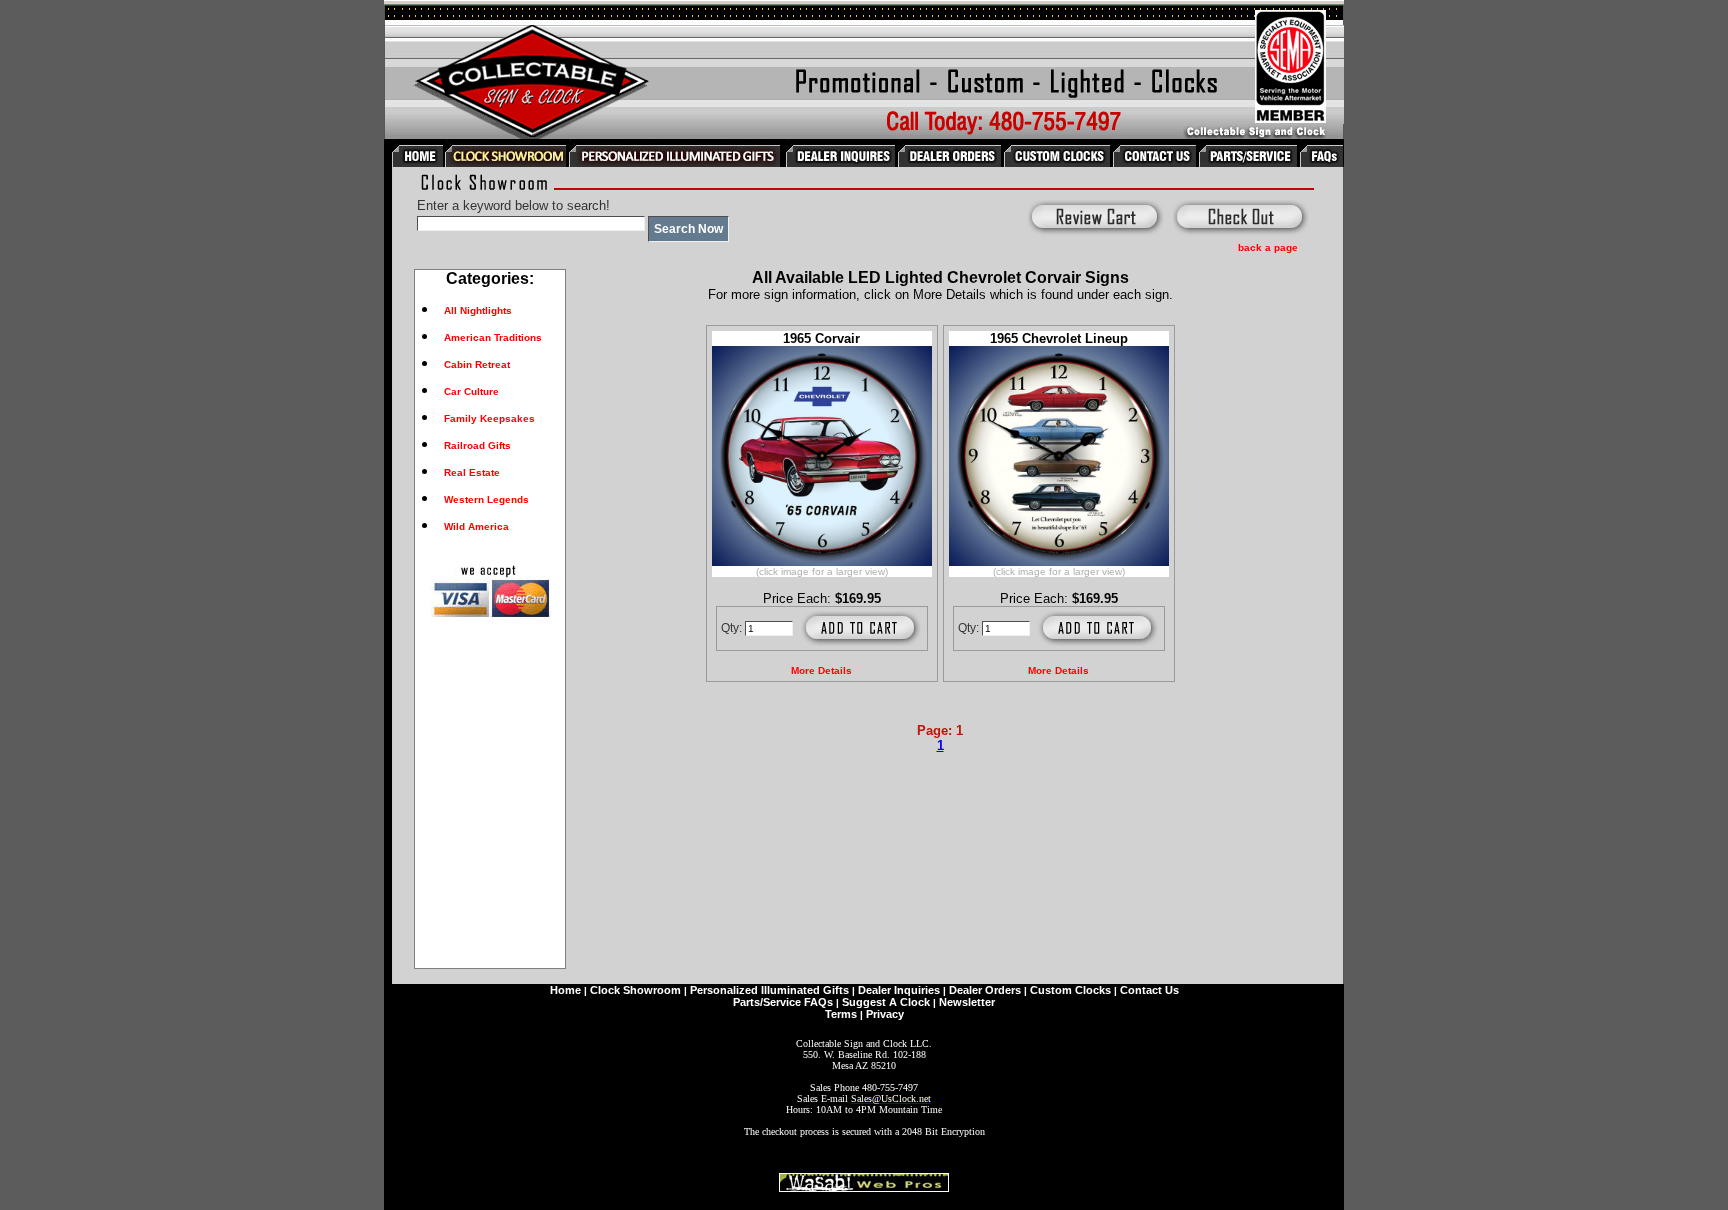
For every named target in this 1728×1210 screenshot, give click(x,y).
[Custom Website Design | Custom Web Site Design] (864, 1186)
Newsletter (967, 1002)
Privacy (885, 1014)
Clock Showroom (635, 990)
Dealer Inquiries (899, 990)
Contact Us (1149, 990)
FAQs (818, 1002)
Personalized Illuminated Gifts (769, 990)
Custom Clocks (1070, 990)
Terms (841, 1014)
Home (565, 990)
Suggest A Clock (886, 1002)
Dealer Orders (985, 990)
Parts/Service (767, 1002)
